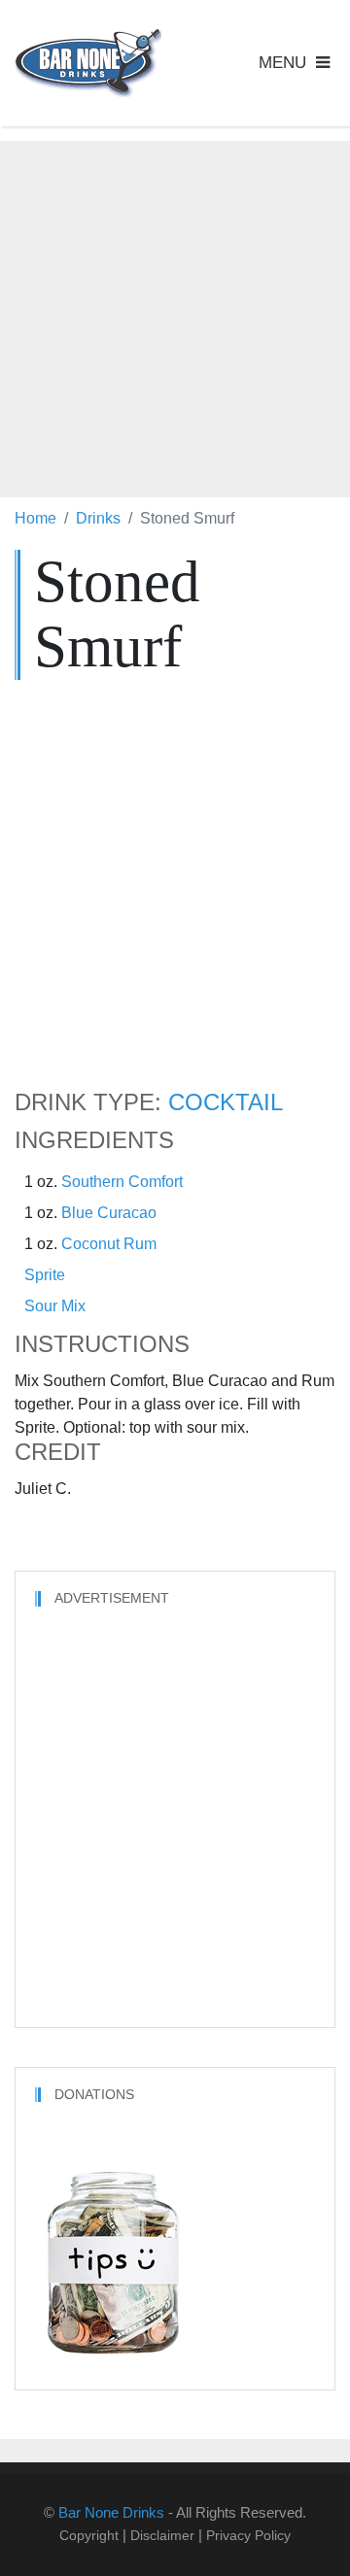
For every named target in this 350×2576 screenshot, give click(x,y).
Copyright (89, 2535)
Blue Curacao (109, 1213)
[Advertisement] (175, 316)
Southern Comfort (122, 1182)
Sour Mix (55, 1306)
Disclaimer (162, 2535)
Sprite (45, 1275)
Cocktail (226, 1102)
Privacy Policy (248, 2535)
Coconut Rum (109, 1244)
